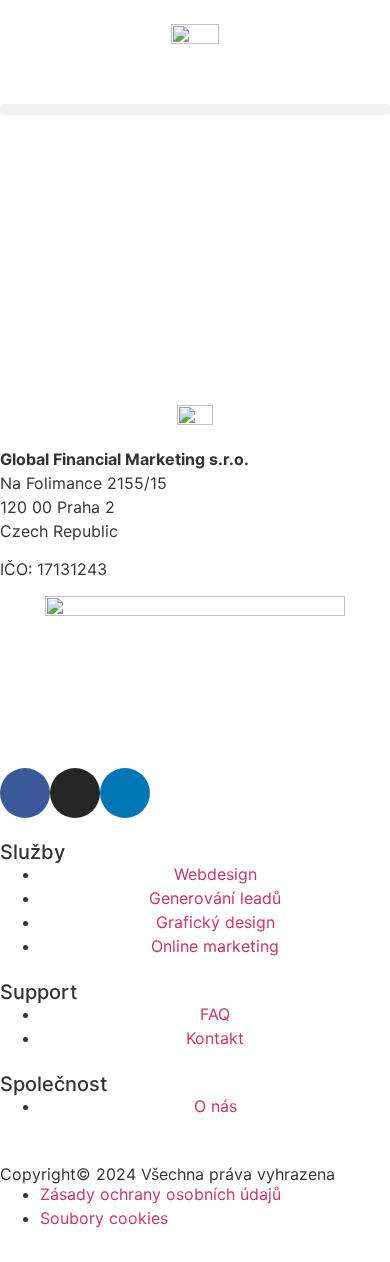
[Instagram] (75, 793)
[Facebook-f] (25, 793)
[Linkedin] (125, 793)
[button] (195, 109)
